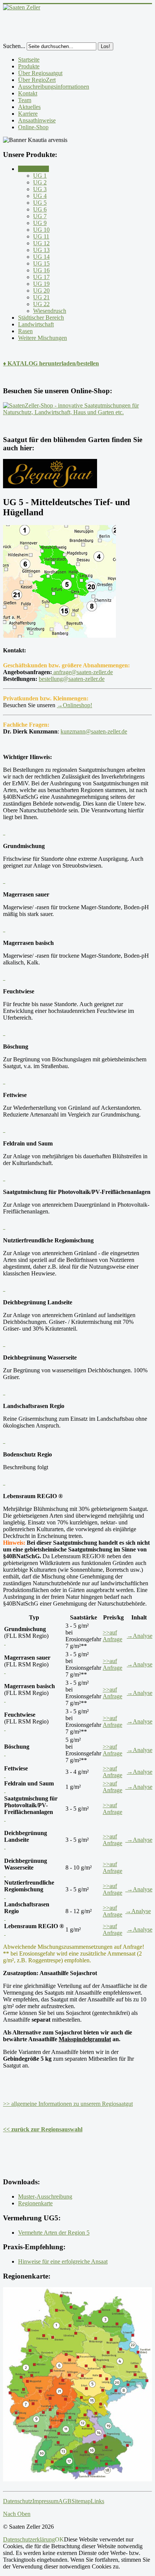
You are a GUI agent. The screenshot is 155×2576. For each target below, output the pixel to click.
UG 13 (41, 250)
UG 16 (41, 270)
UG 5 (40, 203)
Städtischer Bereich (41, 318)
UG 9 (40, 223)
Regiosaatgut (33, 169)
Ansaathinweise (37, 120)
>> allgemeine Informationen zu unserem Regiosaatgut (68, 2104)
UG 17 (41, 277)
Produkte (29, 66)
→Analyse (140, 1636)
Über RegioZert (37, 80)
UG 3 (40, 189)
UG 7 (40, 216)
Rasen (25, 331)
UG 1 (40, 176)
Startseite (29, 60)
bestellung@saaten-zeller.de (72, 679)
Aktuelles (29, 107)
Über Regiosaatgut (40, 73)
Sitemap (81, 2501)
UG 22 (41, 304)
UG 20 (41, 290)
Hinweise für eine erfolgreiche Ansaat (63, 2261)
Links (97, 2501)
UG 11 (41, 236)
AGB (65, 2501)
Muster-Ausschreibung (45, 2196)
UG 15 (41, 263)
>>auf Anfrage (112, 1636)
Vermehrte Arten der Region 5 (54, 2233)
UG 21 (41, 297)
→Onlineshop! (74, 705)
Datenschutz (18, 2501)
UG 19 (41, 284)
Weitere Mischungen (43, 338)
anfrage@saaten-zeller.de (82, 672)
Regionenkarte (35, 2203)
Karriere (28, 114)
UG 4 (40, 196)
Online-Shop (33, 127)
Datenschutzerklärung (29, 2539)
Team (25, 100)
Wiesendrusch (50, 311)
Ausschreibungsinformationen (54, 87)
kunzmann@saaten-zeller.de (94, 731)
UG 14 (41, 257)
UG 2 (40, 182)
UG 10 (41, 230)
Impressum (45, 2501)
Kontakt (28, 93)
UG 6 (40, 209)
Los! (106, 46)
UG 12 (41, 243)
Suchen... (14, 46)
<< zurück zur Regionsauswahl (43, 2129)
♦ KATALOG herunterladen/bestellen (51, 363)
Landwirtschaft (36, 324)
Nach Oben (17, 2514)
